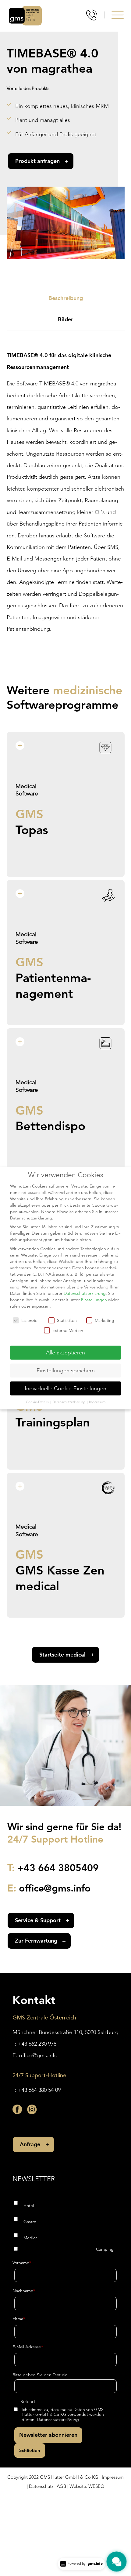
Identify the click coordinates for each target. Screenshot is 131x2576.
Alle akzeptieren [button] (65, 1352)
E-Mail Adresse (28, 2347)
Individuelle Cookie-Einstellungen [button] (65, 1388)
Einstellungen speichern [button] (66, 1370)
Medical (31, 2238)
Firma (19, 2319)
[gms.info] (25, 16)
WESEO (96, 2486)
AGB (61, 2486)
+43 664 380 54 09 (39, 2090)
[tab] (66, 299)
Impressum (113, 2477)
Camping (105, 2249)
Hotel (29, 2205)
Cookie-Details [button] (38, 1402)
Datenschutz (41, 2486)
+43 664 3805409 (58, 1867)
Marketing (104, 1320)
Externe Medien (68, 1330)
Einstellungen (94, 1300)
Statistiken (67, 1320)
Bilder (65, 319)
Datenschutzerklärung (58, 2419)
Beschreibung (66, 298)
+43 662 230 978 (37, 2044)
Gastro (30, 2222)
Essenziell (30, 1320)
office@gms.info (55, 1888)
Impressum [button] (97, 1402)
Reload (28, 2401)
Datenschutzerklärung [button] (69, 1402)
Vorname (22, 2263)
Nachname (24, 2291)
